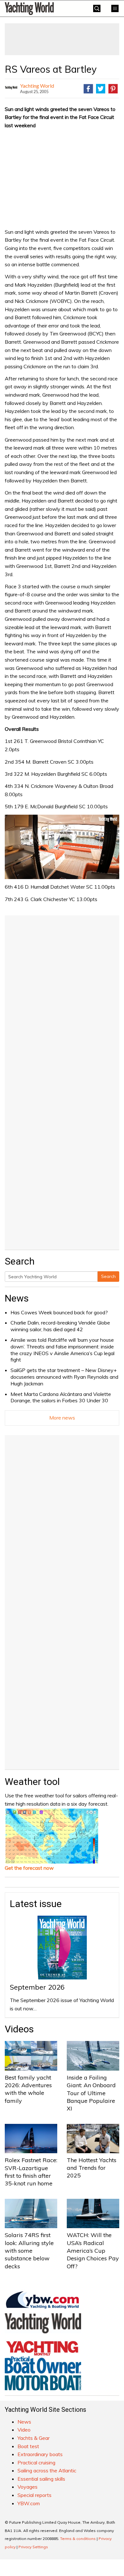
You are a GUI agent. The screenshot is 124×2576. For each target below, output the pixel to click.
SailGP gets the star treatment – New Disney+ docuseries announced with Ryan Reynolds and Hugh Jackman (64, 1377)
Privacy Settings (33, 2547)
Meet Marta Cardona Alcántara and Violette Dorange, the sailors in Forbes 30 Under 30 (61, 1397)
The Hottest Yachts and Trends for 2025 (92, 2168)
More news (62, 1418)
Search (108, 1276)
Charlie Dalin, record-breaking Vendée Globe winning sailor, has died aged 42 (60, 1326)
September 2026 (37, 1987)
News (17, 1298)
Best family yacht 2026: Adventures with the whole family (28, 2089)
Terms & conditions (78, 2539)
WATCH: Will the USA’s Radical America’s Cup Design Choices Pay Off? (93, 2250)
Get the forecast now (29, 1868)
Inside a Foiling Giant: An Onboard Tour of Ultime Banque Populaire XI (91, 2093)
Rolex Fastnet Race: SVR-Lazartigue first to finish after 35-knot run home (31, 2172)
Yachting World (37, 86)
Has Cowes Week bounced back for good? (59, 1312)
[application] (62, 847)
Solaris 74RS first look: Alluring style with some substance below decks (29, 2250)
